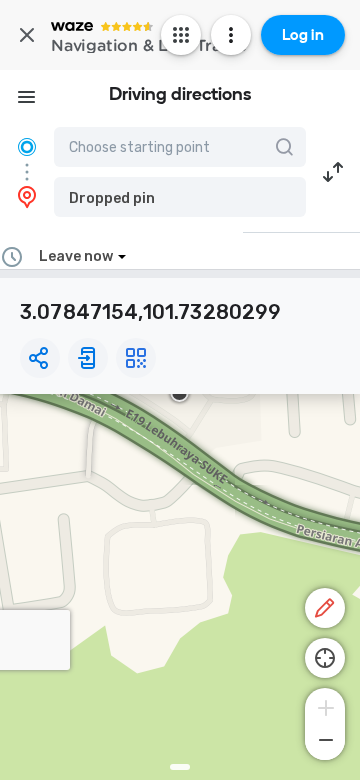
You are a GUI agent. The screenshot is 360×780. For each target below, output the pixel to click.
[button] (180, 197)
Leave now (76, 256)
